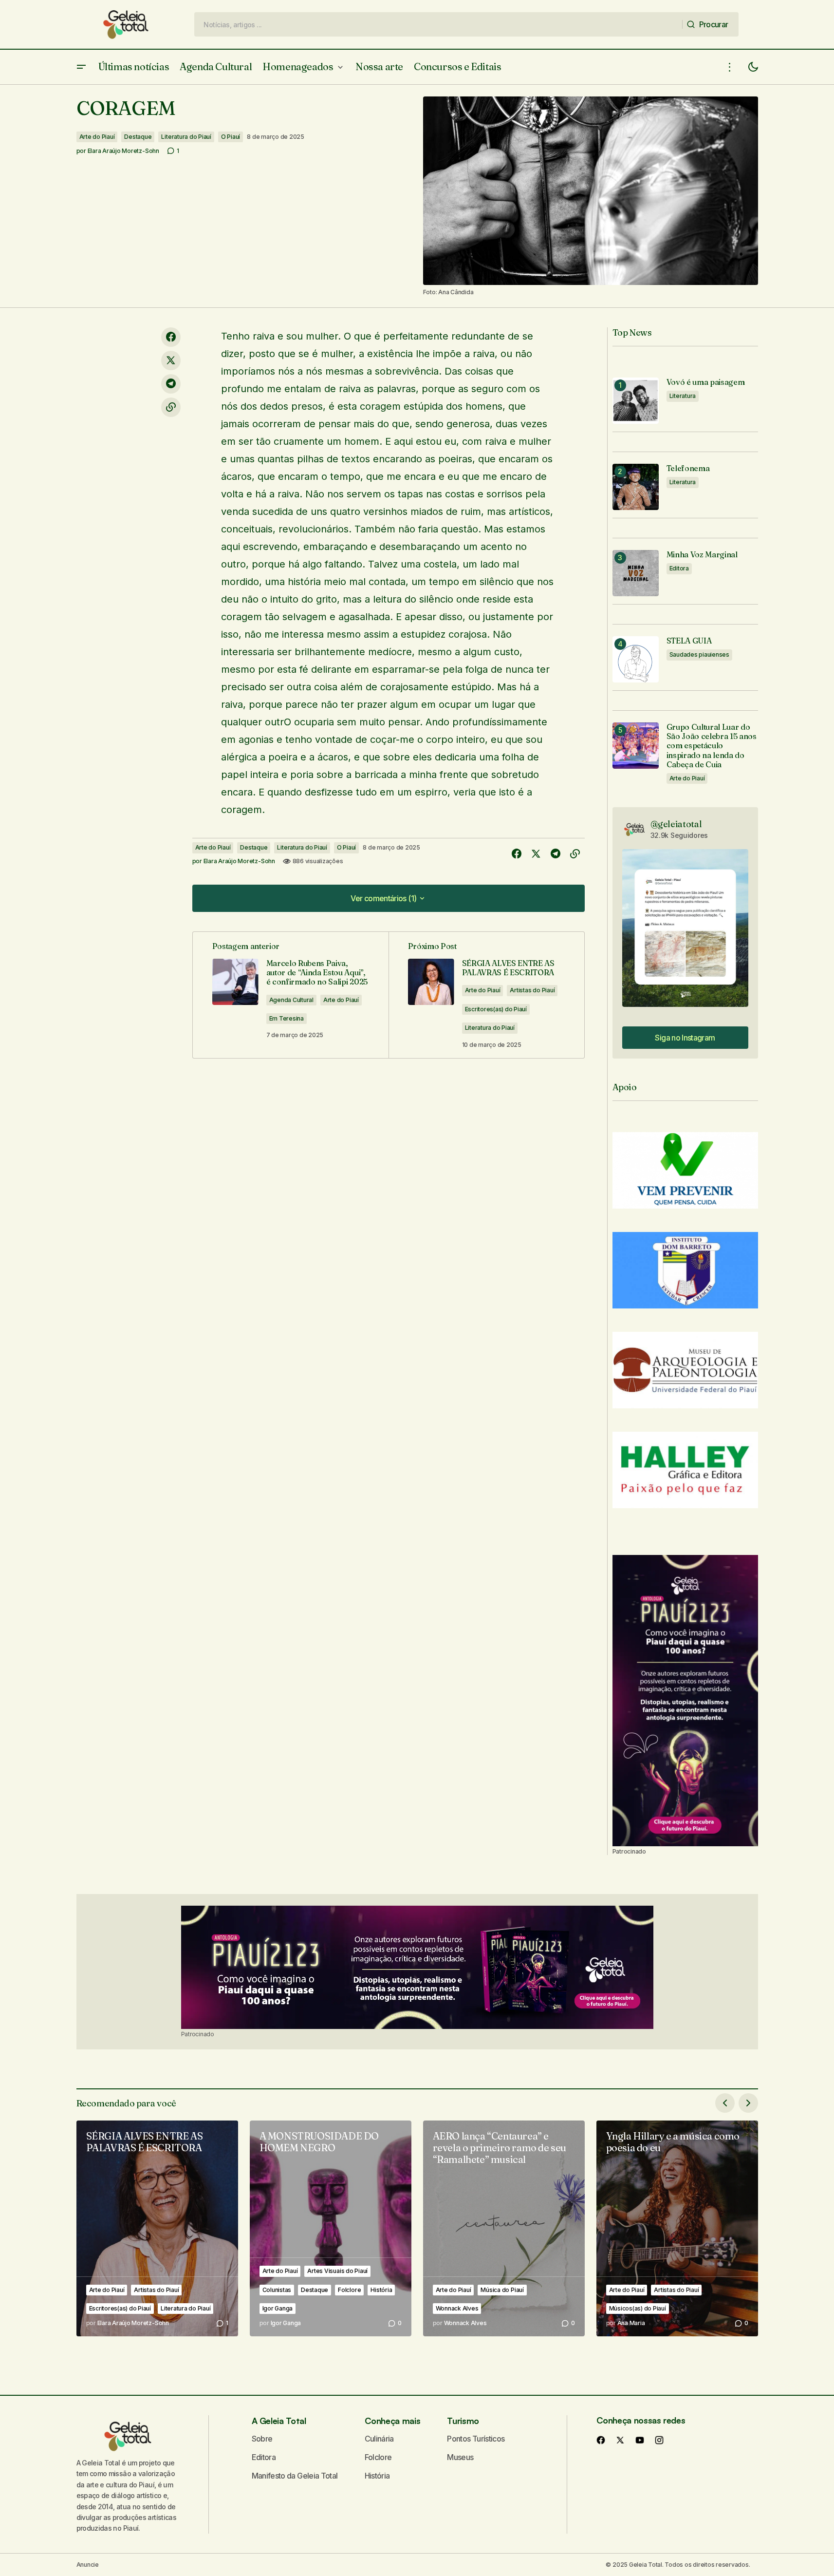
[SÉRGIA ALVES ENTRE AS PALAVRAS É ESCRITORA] (157, 2228)
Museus (460, 2457)
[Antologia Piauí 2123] (685, 1701)
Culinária (379, 2439)
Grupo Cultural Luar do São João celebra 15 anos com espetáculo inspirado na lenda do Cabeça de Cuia (712, 746)
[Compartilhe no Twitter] (171, 360)
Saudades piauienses (699, 654)
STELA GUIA (689, 641)
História (381, 2290)
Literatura (683, 396)
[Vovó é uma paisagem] (636, 401)
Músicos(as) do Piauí (638, 2308)
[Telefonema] (636, 487)
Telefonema (688, 468)
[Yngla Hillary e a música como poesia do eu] (677, 2228)
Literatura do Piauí (186, 137)
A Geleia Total (279, 2421)
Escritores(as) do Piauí (496, 1009)
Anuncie (88, 2565)
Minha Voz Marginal (702, 555)
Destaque (138, 137)
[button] (81, 67)
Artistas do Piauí (532, 990)
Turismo (463, 2421)
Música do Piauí (502, 2290)
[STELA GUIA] (636, 659)
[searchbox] (438, 24)
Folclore (349, 2290)
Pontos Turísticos (476, 2439)
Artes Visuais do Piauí (337, 2271)
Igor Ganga (278, 2308)
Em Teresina (287, 1018)
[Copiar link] (171, 407)
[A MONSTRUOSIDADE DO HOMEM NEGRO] (331, 2228)
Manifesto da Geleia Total (295, 2476)
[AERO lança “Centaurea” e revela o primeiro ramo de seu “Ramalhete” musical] (504, 2228)
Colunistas (277, 2290)
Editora (679, 568)
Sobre (262, 2439)
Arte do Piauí (97, 137)
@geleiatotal (676, 824)
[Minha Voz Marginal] (636, 573)
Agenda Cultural (291, 1000)
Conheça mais (393, 2421)
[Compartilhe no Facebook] (171, 337)
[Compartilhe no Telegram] (171, 384)
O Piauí (231, 137)
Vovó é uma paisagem (706, 382)
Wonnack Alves (457, 2308)
